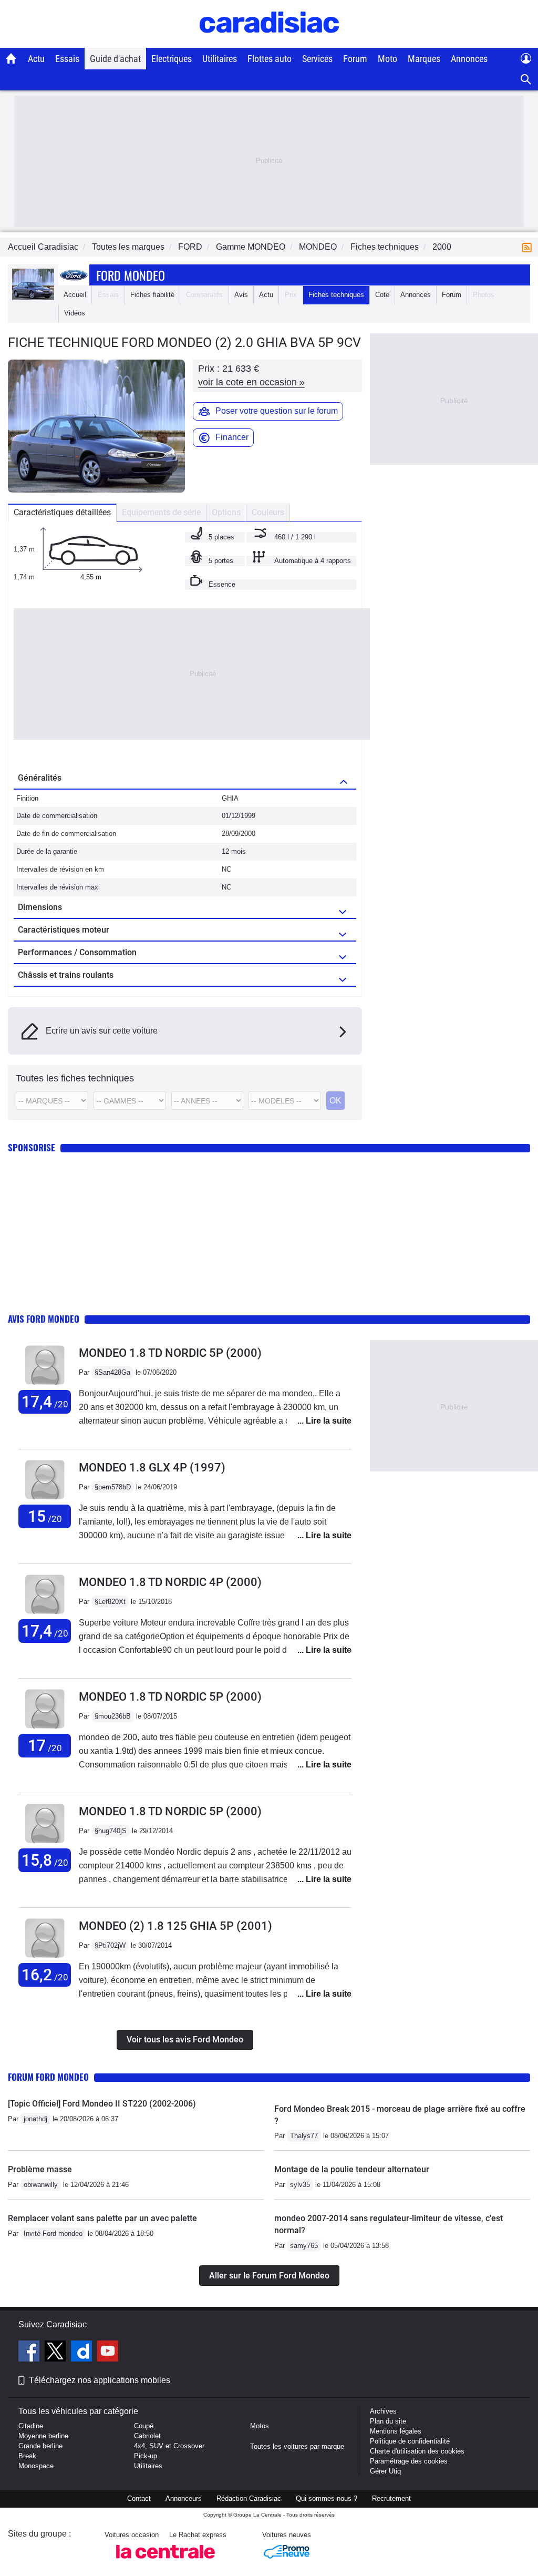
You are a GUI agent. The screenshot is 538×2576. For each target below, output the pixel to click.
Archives (383, 2411)
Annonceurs (184, 2498)
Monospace (36, 2466)
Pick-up (146, 2456)
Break (27, 2456)
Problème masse (40, 2169)
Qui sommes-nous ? (327, 2498)
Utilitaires (220, 59)
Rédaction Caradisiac (249, 2498)
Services (317, 59)
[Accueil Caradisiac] (11, 58)
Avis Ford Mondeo (44, 1319)
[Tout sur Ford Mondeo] (33, 298)
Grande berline (40, 2446)
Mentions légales (396, 2431)
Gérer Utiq (385, 2471)
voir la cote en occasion (251, 382)
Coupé (144, 2426)
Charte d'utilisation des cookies (417, 2451)
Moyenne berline (43, 2436)
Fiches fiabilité (152, 295)
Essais (67, 59)
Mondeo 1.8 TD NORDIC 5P (170, 1353)
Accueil (75, 295)
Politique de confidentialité (410, 2441)
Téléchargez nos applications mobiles (100, 2380)
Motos (260, 2426)
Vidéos (75, 313)
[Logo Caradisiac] (269, 42)
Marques (424, 59)
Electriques (172, 59)
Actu (36, 59)
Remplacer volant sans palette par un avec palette (102, 2218)
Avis (241, 295)
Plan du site (388, 2421)
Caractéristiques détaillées (62, 512)
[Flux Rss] (529, 247)
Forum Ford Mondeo (48, 2077)
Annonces (469, 59)
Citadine (31, 2426)
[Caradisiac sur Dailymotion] (83, 2353)
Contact (139, 2498)
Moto (387, 59)
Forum (355, 59)
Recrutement (391, 2498)
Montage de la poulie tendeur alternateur (352, 2169)
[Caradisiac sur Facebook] (30, 2353)
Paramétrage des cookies (409, 2461)
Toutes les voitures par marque (297, 2446)
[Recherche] (526, 80)
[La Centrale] (165, 2562)
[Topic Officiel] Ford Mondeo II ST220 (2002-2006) (102, 2104)
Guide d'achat (115, 59)
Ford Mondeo (131, 275)
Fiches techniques (336, 295)
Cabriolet (147, 2436)
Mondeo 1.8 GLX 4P (152, 1468)
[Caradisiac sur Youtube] (108, 2353)
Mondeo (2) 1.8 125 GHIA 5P (175, 1926)
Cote (382, 295)
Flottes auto (270, 59)
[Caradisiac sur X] (56, 2353)
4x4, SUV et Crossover (169, 2446)
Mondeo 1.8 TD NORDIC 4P (170, 1582)
